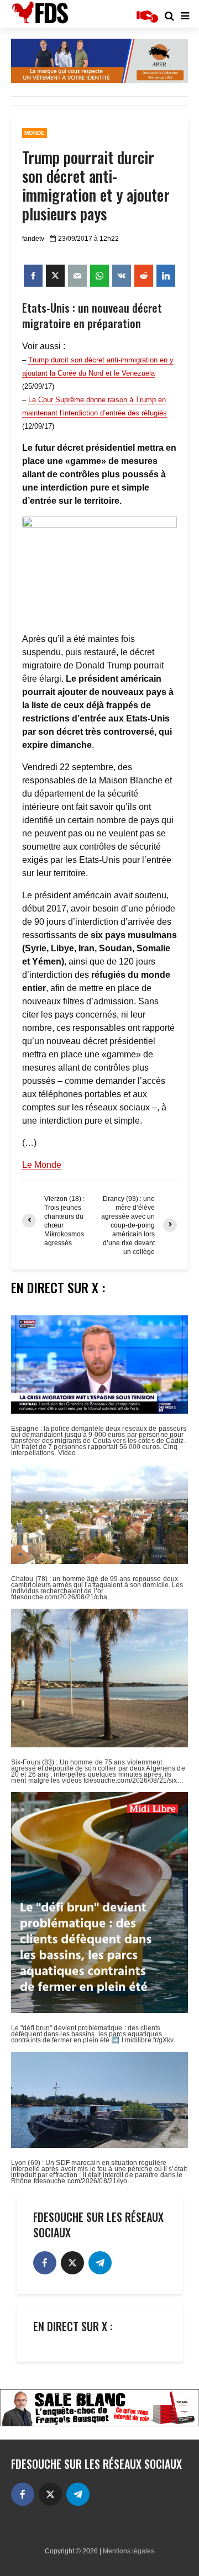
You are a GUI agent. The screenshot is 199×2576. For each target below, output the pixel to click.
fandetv (33, 239)
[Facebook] (45, 2263)
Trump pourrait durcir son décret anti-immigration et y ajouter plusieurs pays (96, 186)
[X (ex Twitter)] (72, 2263)
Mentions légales (129, 2551)
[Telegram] (100, 2263)
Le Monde (42, 1165)
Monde (35, 133)
